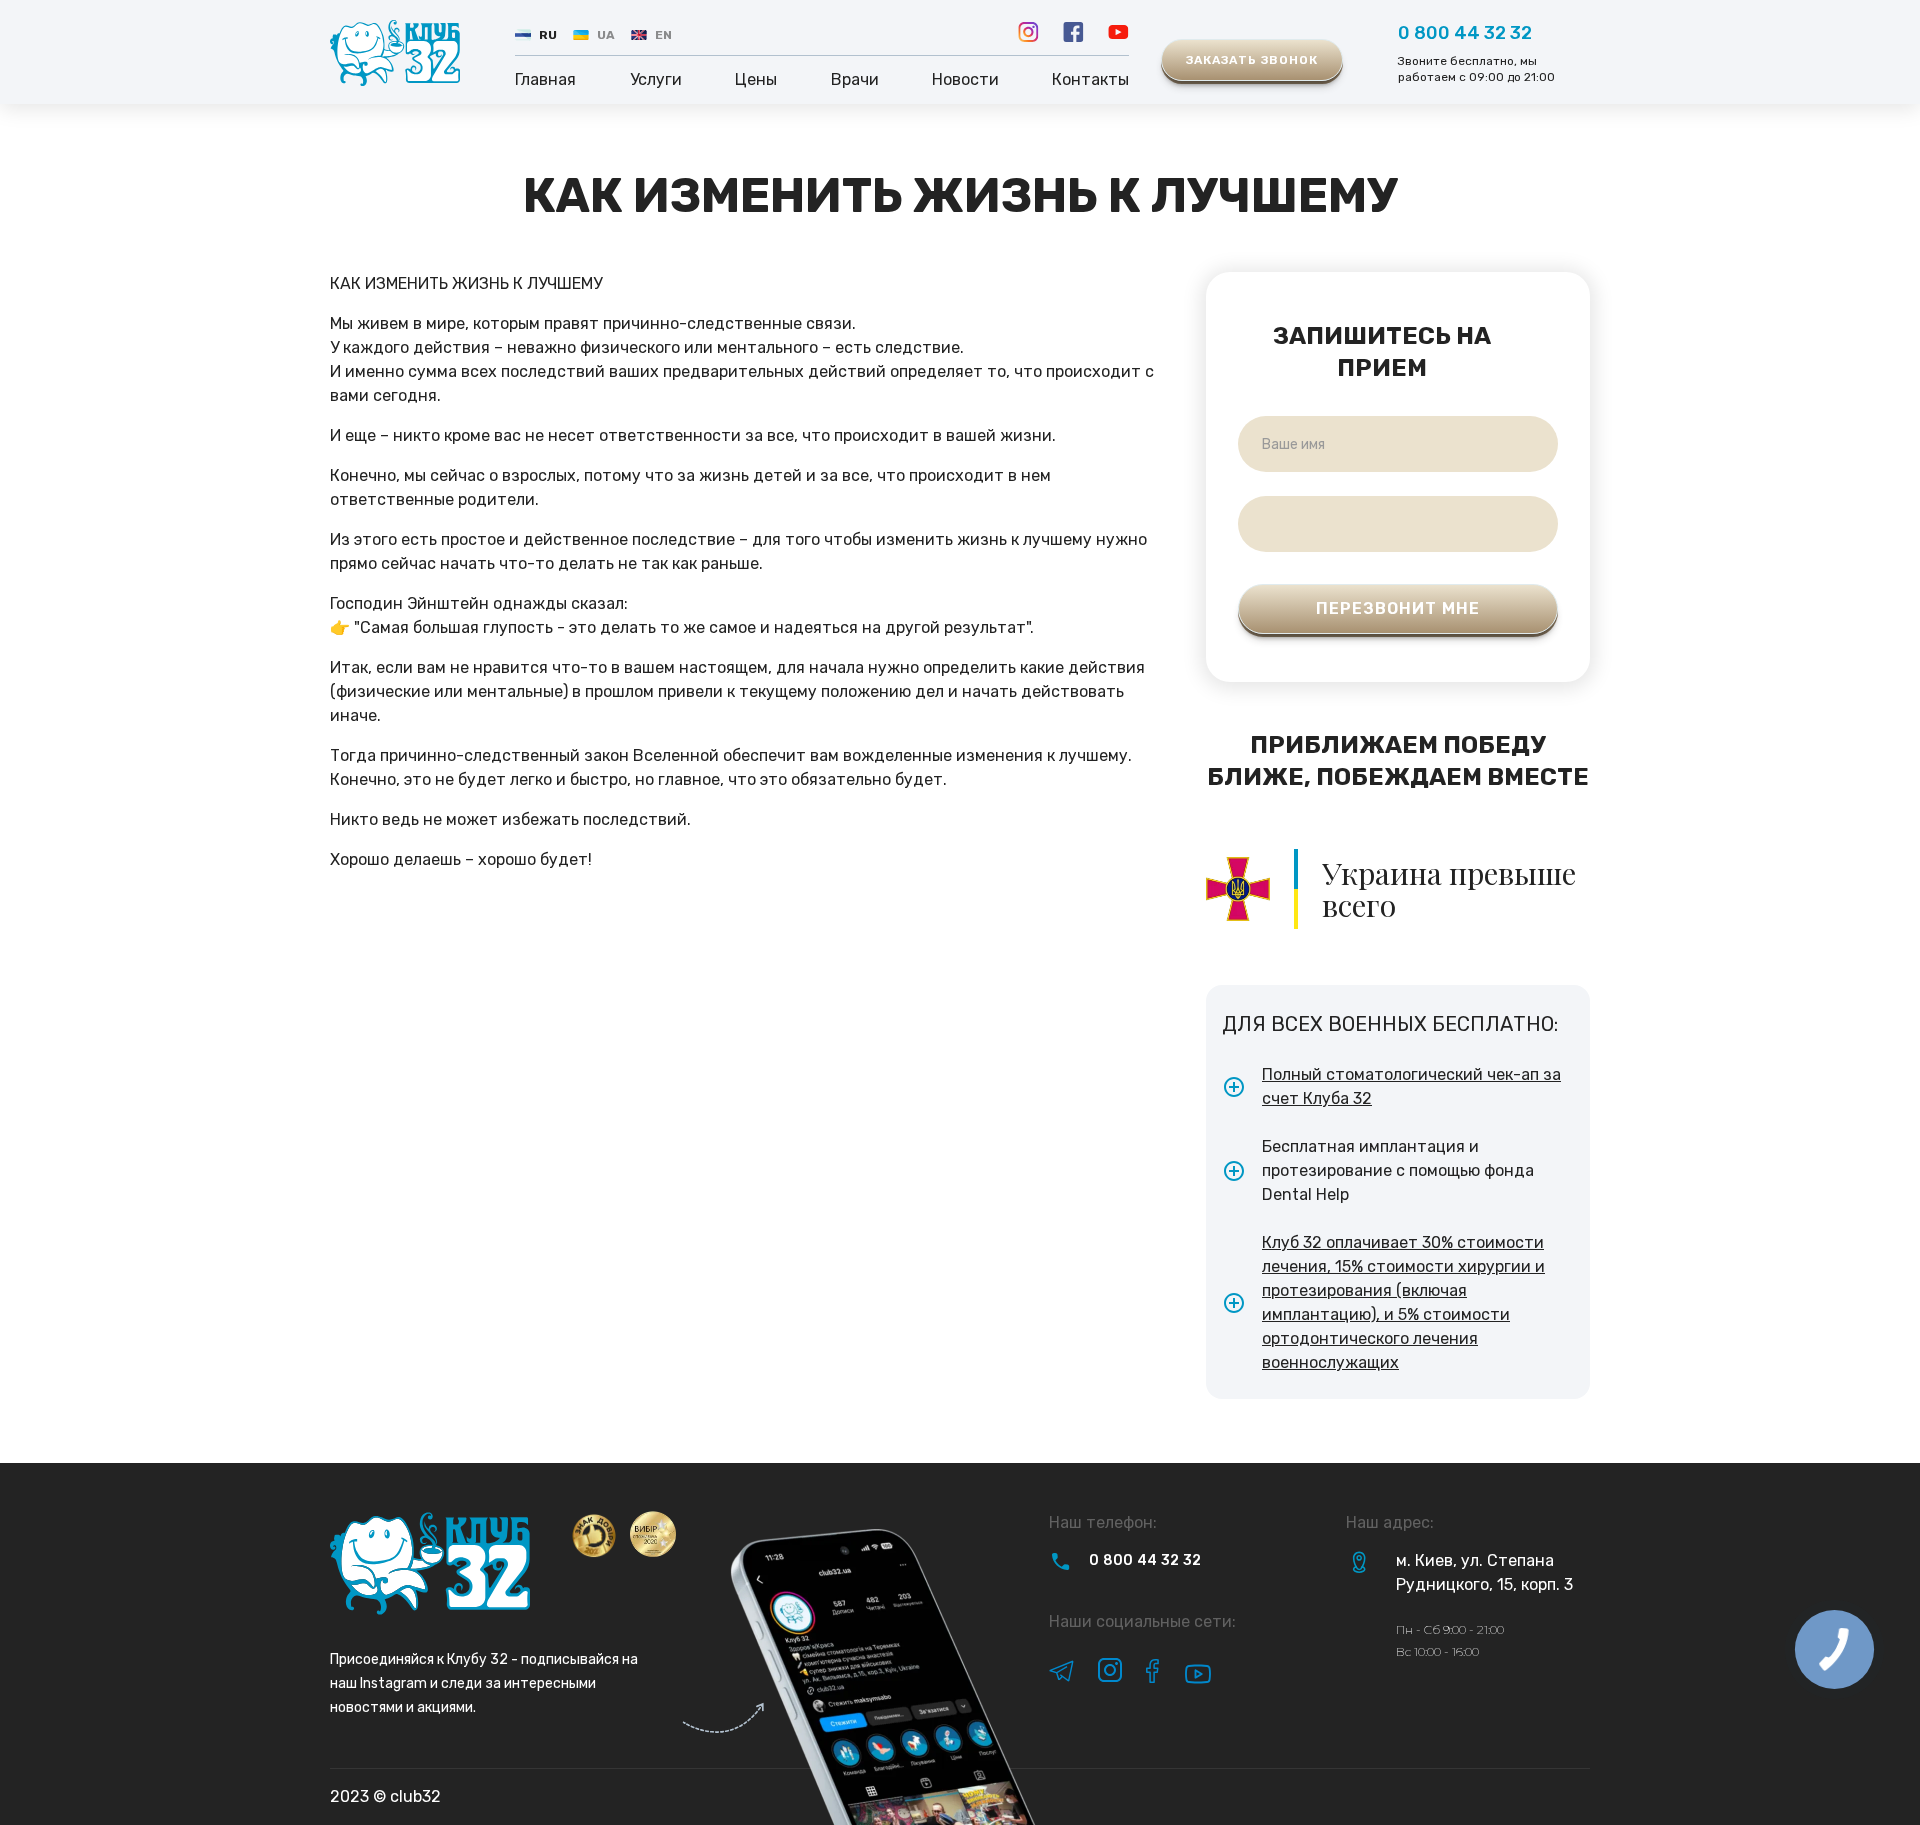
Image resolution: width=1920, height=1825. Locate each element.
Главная (545, 79)
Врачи (855, 79)
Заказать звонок (1251, 60)
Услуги (656, 79)
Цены (756, 79)
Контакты (1090, 79)
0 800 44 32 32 (1465, 33)
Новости (965, 79)
